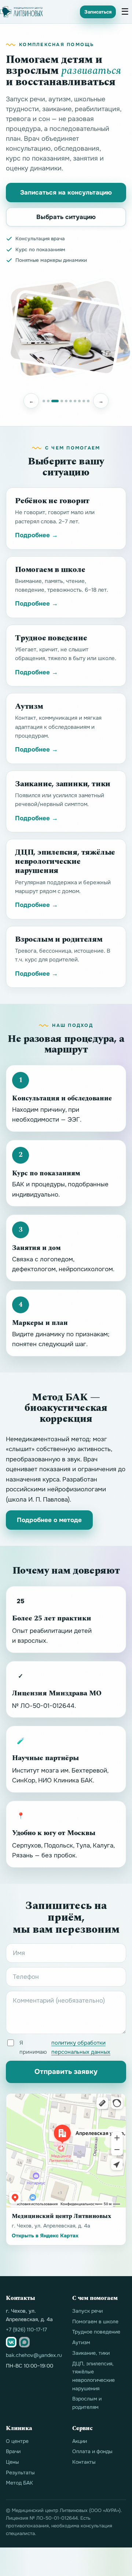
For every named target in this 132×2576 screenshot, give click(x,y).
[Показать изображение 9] (84, 401)
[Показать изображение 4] (62, 401)
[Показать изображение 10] (88, 401)
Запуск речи (87, 2311)
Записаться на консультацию (66, 193)
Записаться (98, 12)
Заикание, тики (91, 2353)
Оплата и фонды (92, 2451)
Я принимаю (65, 2047)
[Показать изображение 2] (48, 401)
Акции (80, 2441)
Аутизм (81, 2342)
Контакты (84, 2462)
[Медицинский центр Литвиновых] (21, 12)
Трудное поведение (96, 2332)
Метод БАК (19, 2483)
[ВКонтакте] (11, 2342)
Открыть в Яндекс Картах (45, 2236)
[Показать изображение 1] (44, 401)
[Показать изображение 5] (66, 401)
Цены (12, 2462)
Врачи (13, 2451)
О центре (17, 2441)
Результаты (20, 2473)
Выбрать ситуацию (66, 217)
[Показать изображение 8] (79, 401)
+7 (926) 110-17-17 (26, 2330)
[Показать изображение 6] (71, 401)
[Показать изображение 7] (75, 401)
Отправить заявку (66, 2072)
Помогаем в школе (95, 2321)
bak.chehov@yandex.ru (34, 2355)
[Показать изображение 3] (55, 401)
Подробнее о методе (49, 1520)
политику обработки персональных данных (81, 2047)
